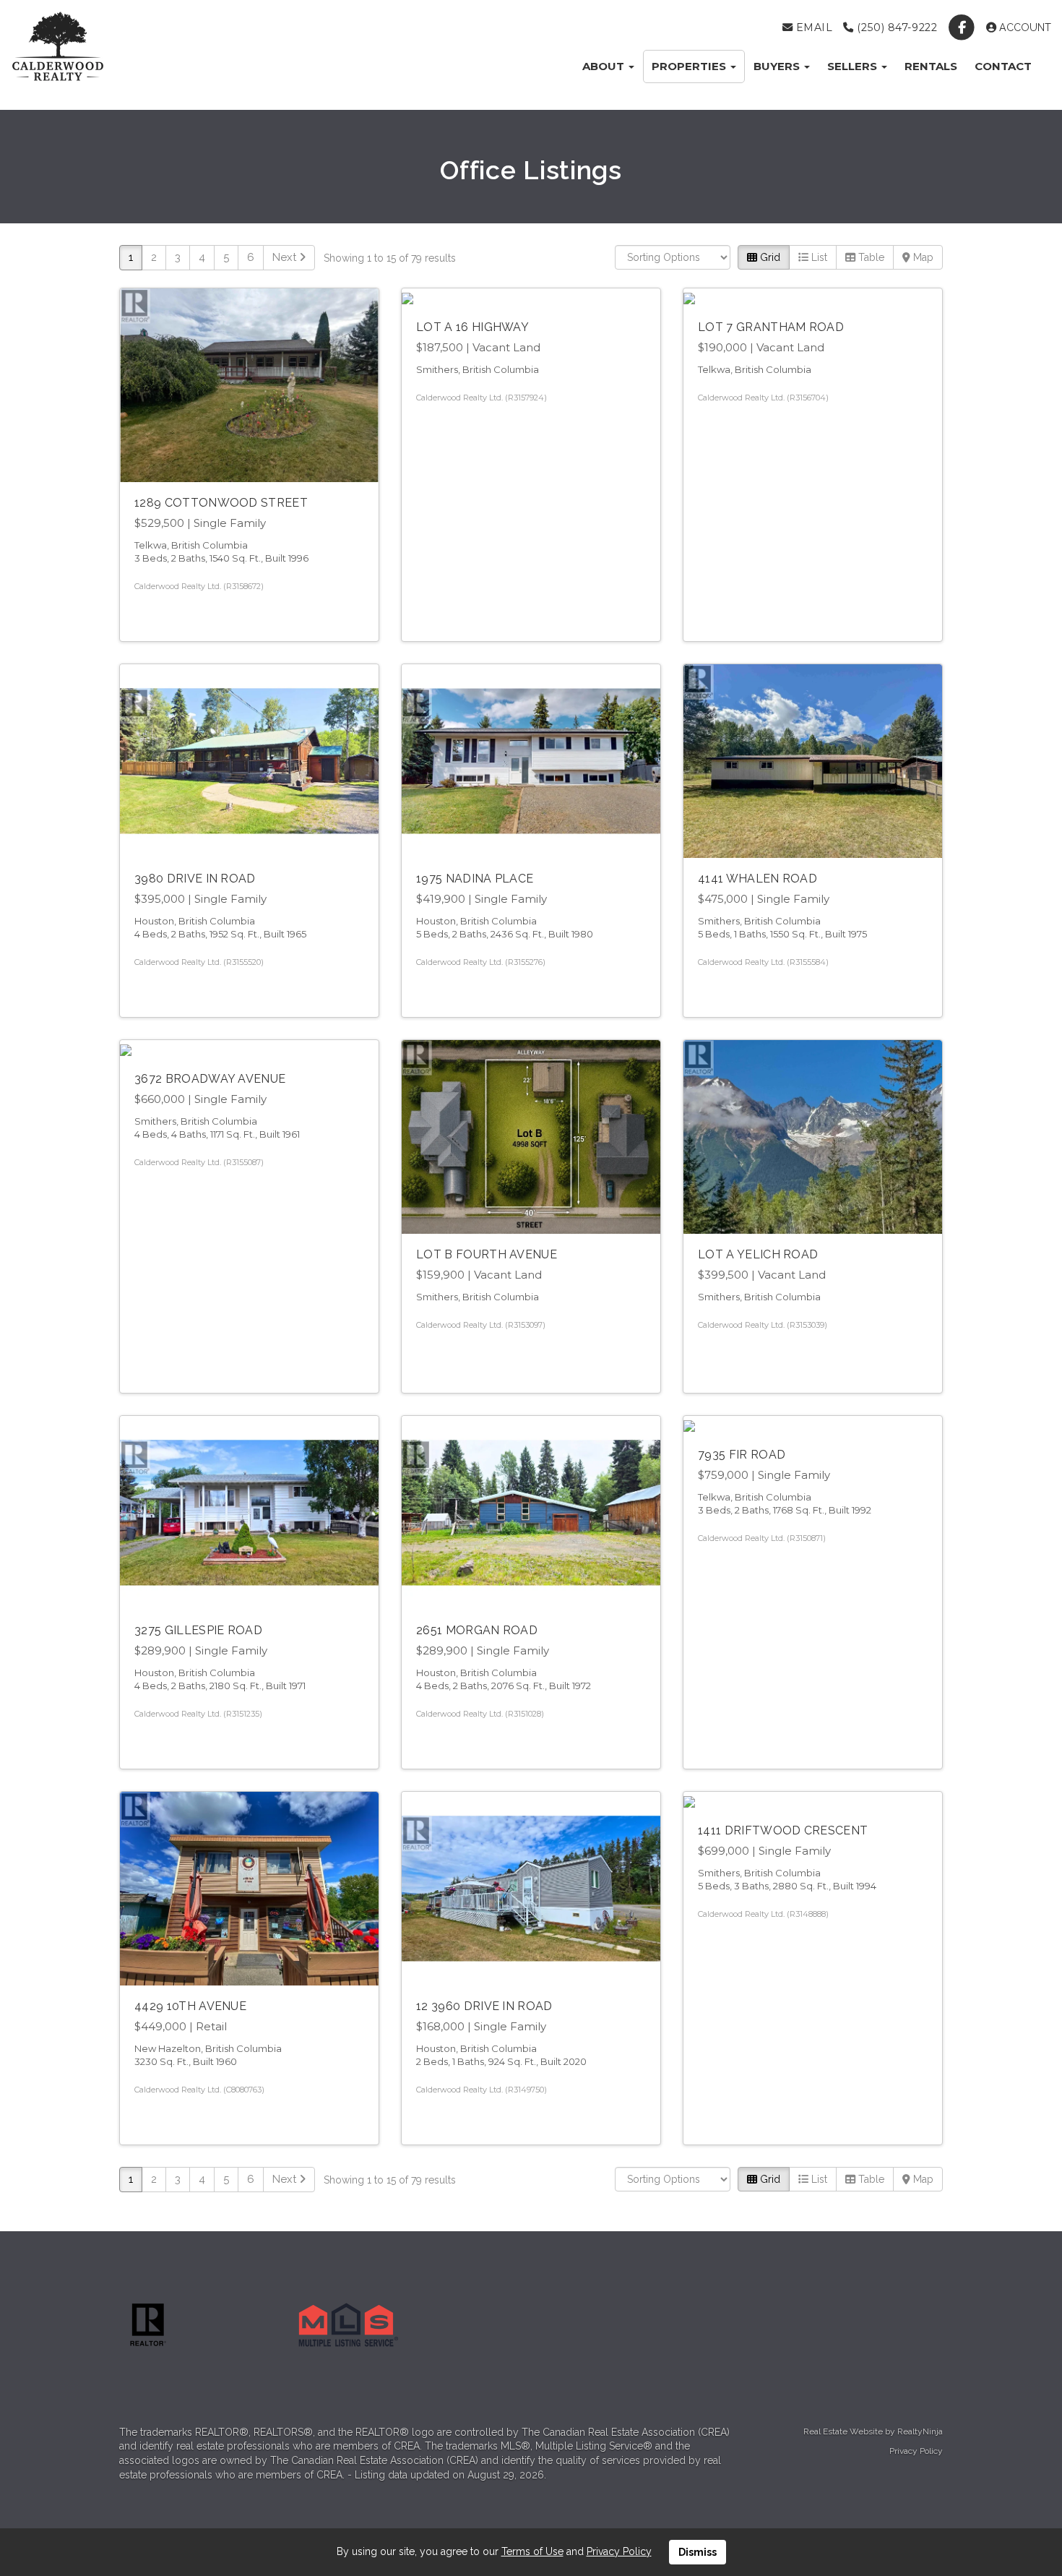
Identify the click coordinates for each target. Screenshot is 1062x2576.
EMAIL (812, 27)
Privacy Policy (916, 2451)
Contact (1003, 66)
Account (1024, 27)
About (605, 66)
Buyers (778, 66)
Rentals (931, 66)
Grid (769, 257)
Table (870, 257)
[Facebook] (963, 27)
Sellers (854, 66)
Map (922, 257)
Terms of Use (532, 2551)
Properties (690, 66)
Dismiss (698, 2552)
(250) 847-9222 (895, 27)
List (818, 257)
